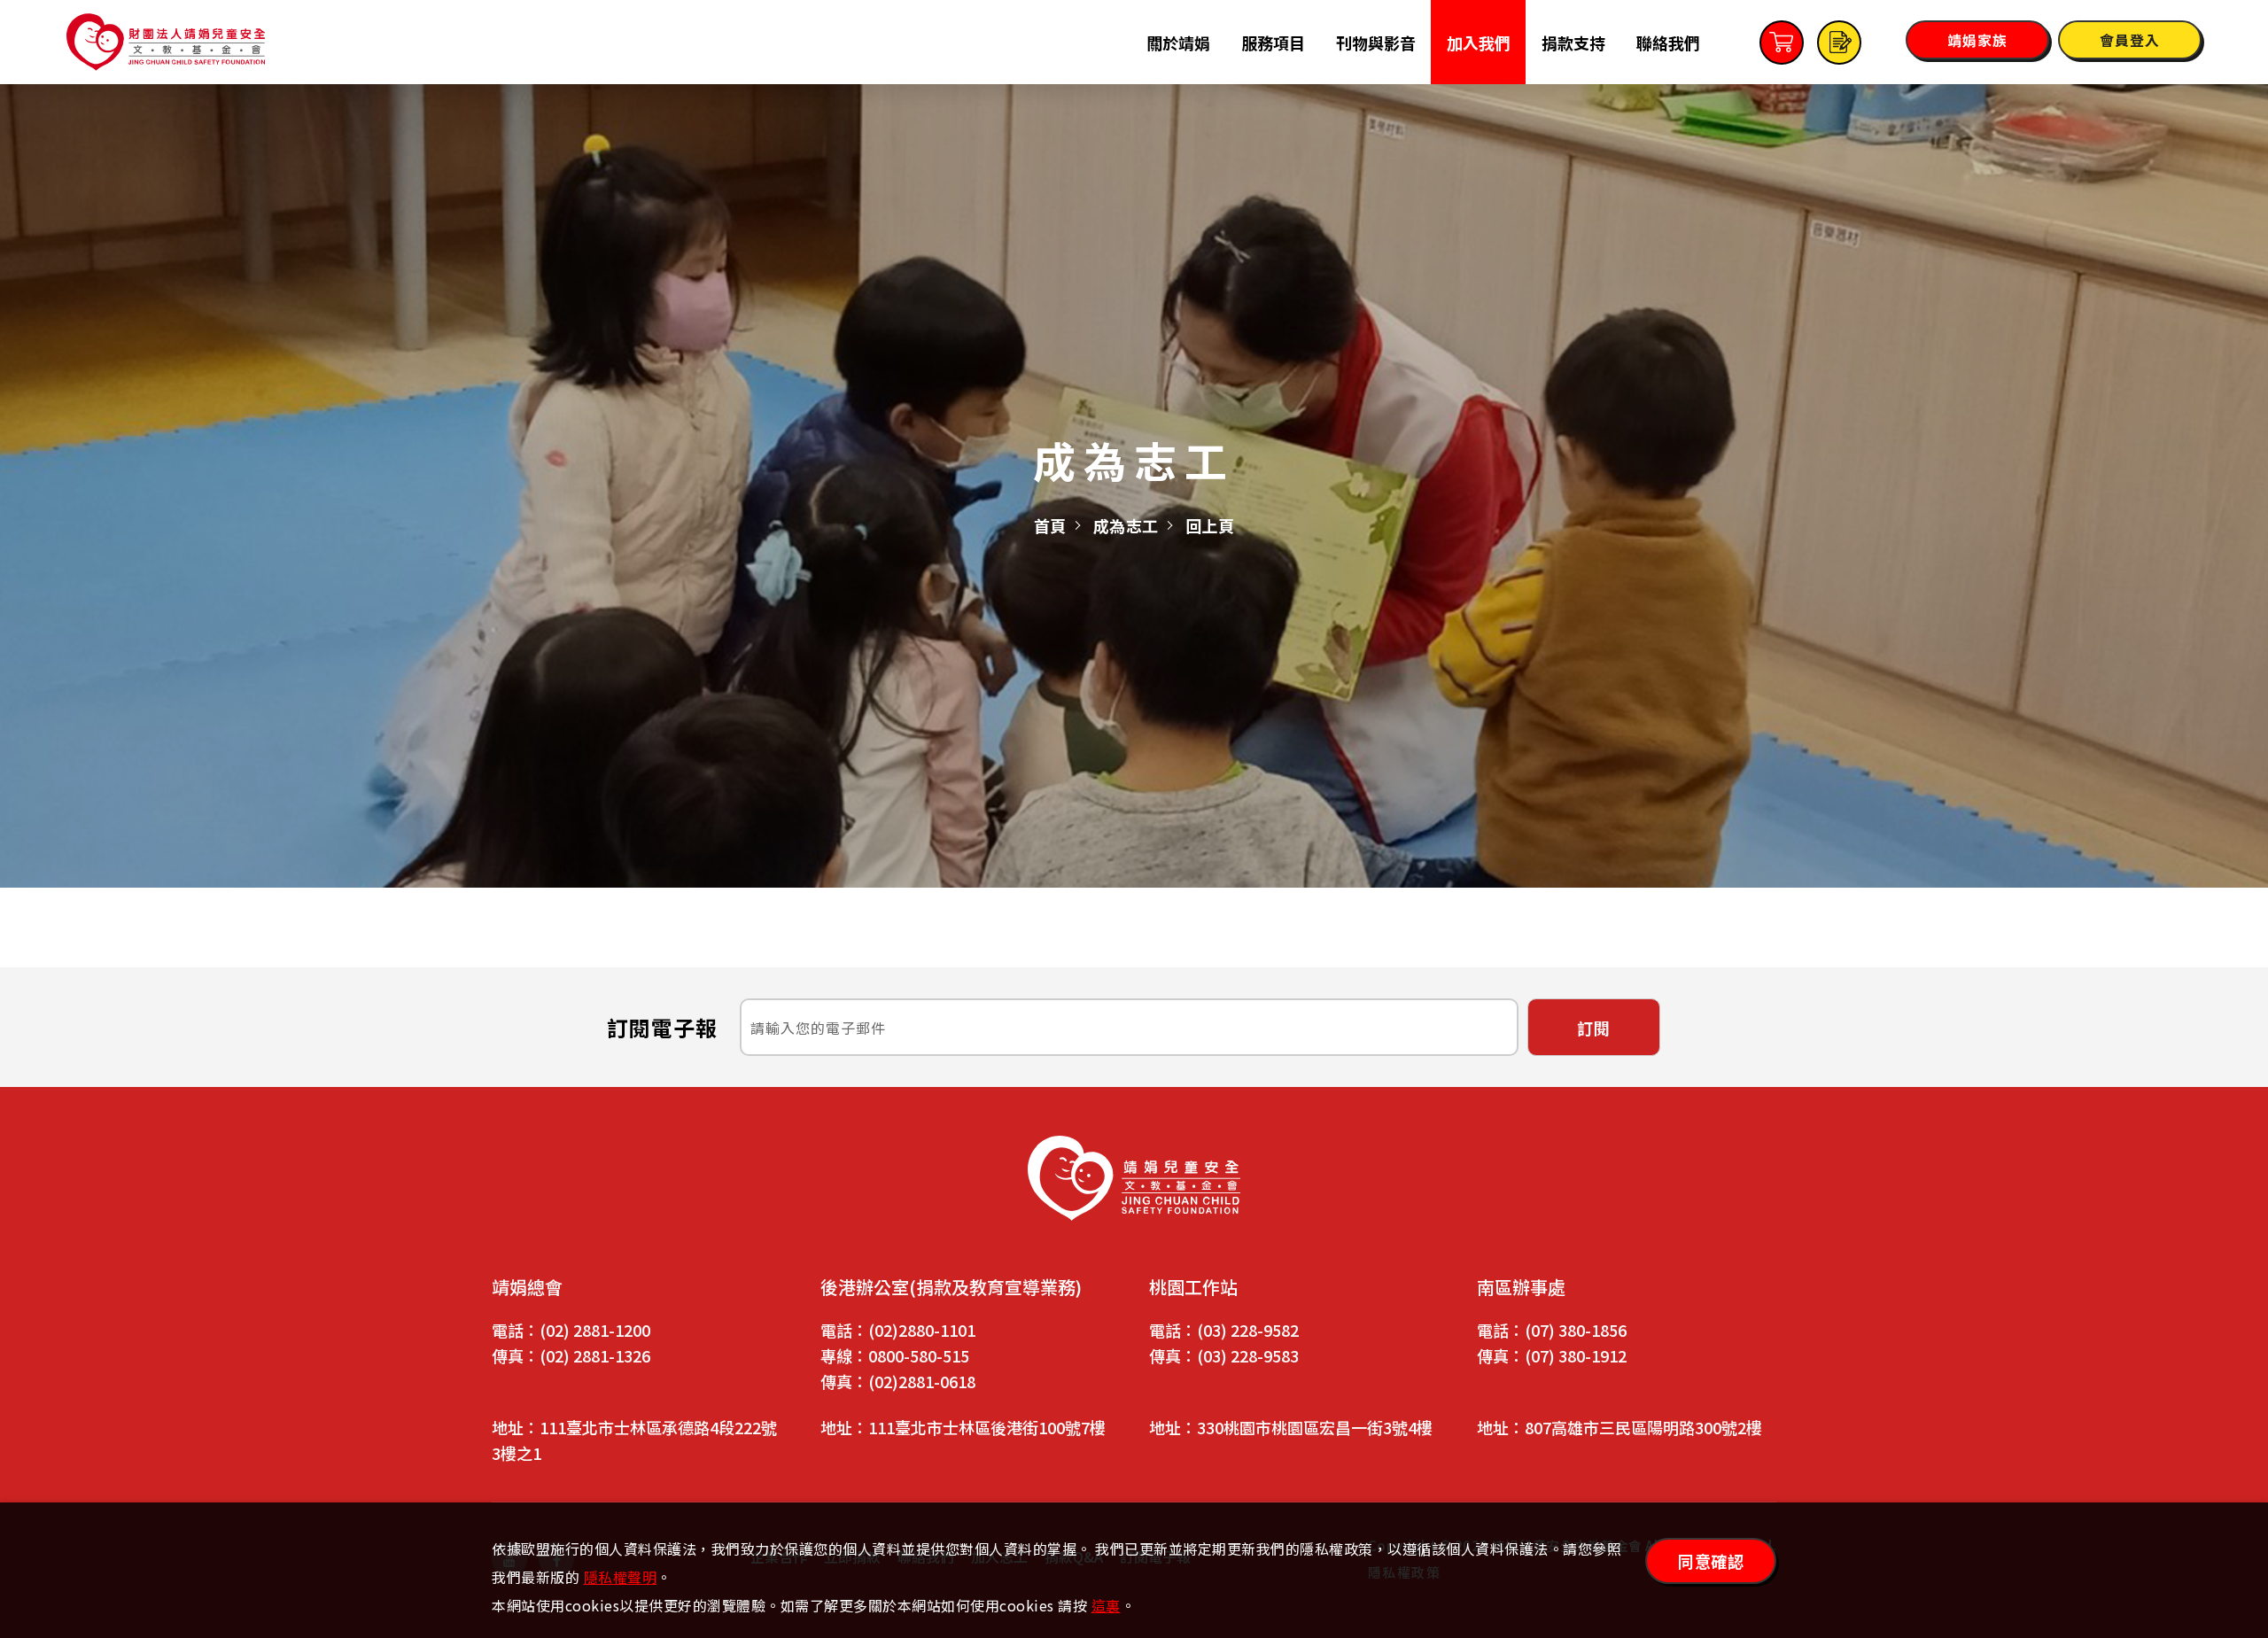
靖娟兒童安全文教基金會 (166, 42)
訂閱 (1594, 1028)
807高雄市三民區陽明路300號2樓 (1643, 1427)
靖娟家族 (1977, 40)
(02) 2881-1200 (595, 1330)
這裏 (1106, 1605)
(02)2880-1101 (922, 1330)
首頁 (1050, 525)
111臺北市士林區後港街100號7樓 (987, 1427)
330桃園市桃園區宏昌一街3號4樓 (1315, 1427)
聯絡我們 (1668, 43)
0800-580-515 (919, 1355)
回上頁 (1210, 525)
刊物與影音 (1376, 43)
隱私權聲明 (621, 1577)
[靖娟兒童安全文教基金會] (1134, 1178)
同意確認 (1711, 1561)
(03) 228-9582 (1248, 1330)
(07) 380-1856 (1576, 1330)
